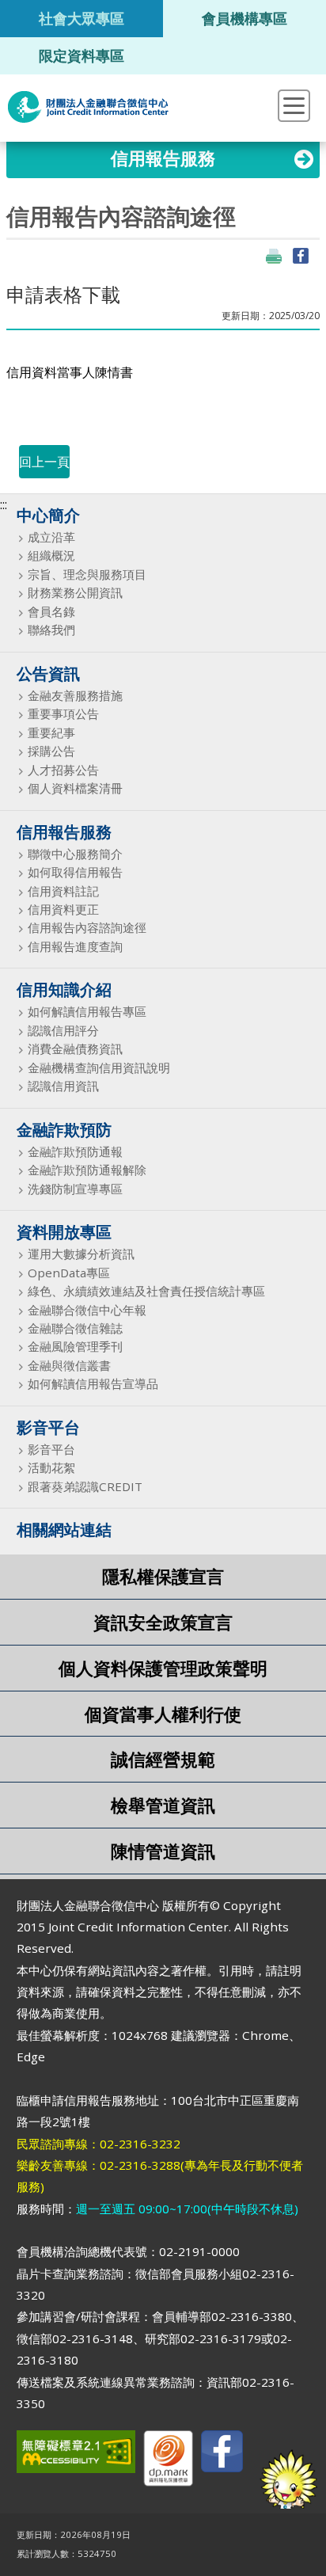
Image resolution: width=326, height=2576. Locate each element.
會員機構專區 (244, 18)
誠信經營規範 (163, 1759)
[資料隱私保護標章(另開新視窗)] (168, 2462)
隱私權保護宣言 (163, 1576)
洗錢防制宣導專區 (75, 1189)
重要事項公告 (63, 714)
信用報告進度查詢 (75, 947)
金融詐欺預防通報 (75, 1152)
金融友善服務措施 (75, 696)
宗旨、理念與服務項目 (87, 575)
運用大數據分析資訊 (81, 1254)
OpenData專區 (69, 1273)
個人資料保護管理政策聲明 (163, 1668)
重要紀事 (51, 733)
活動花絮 (51, 1468)
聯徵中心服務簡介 (75, 854)
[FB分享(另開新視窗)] (301, 256)
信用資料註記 (63, 891)
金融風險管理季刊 (75, 1347)
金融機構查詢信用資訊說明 (99, 1068)
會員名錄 (51, 612)
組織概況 (51, 556)
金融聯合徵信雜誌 (75, 1328)
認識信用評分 (63, 1031)
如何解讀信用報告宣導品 (93, 1384)
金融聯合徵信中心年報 (87, 1310)
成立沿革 (51, 537)
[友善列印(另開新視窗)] (274, 256)
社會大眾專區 (81, 18)
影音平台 (51, 1450)
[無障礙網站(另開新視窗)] (76, 2455)
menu (294, 106)
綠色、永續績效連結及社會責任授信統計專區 (146, 1291)
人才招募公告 (63, 770)
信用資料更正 (63, 909)
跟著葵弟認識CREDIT (85, 1487)
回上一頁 (44, 462)
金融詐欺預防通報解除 (87, 1170)
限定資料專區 (81, 55)
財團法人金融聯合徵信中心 (88, 107)
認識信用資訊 (63, 1086)
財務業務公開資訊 (75, 593)
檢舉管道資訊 (163, 1805)
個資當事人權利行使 (163, 1714)
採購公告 (51, 751)
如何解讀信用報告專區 (87, 1012)
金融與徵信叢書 (69, 1366)
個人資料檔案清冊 (75, 788)
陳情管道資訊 (163, 1851)
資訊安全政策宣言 (163, 1622)
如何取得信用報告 (75, 872)
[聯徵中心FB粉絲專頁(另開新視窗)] (222, 2454)
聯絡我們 (51, 630)
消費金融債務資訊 (75, 1049)
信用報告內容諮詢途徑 (87, 928)
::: (4, 504)
